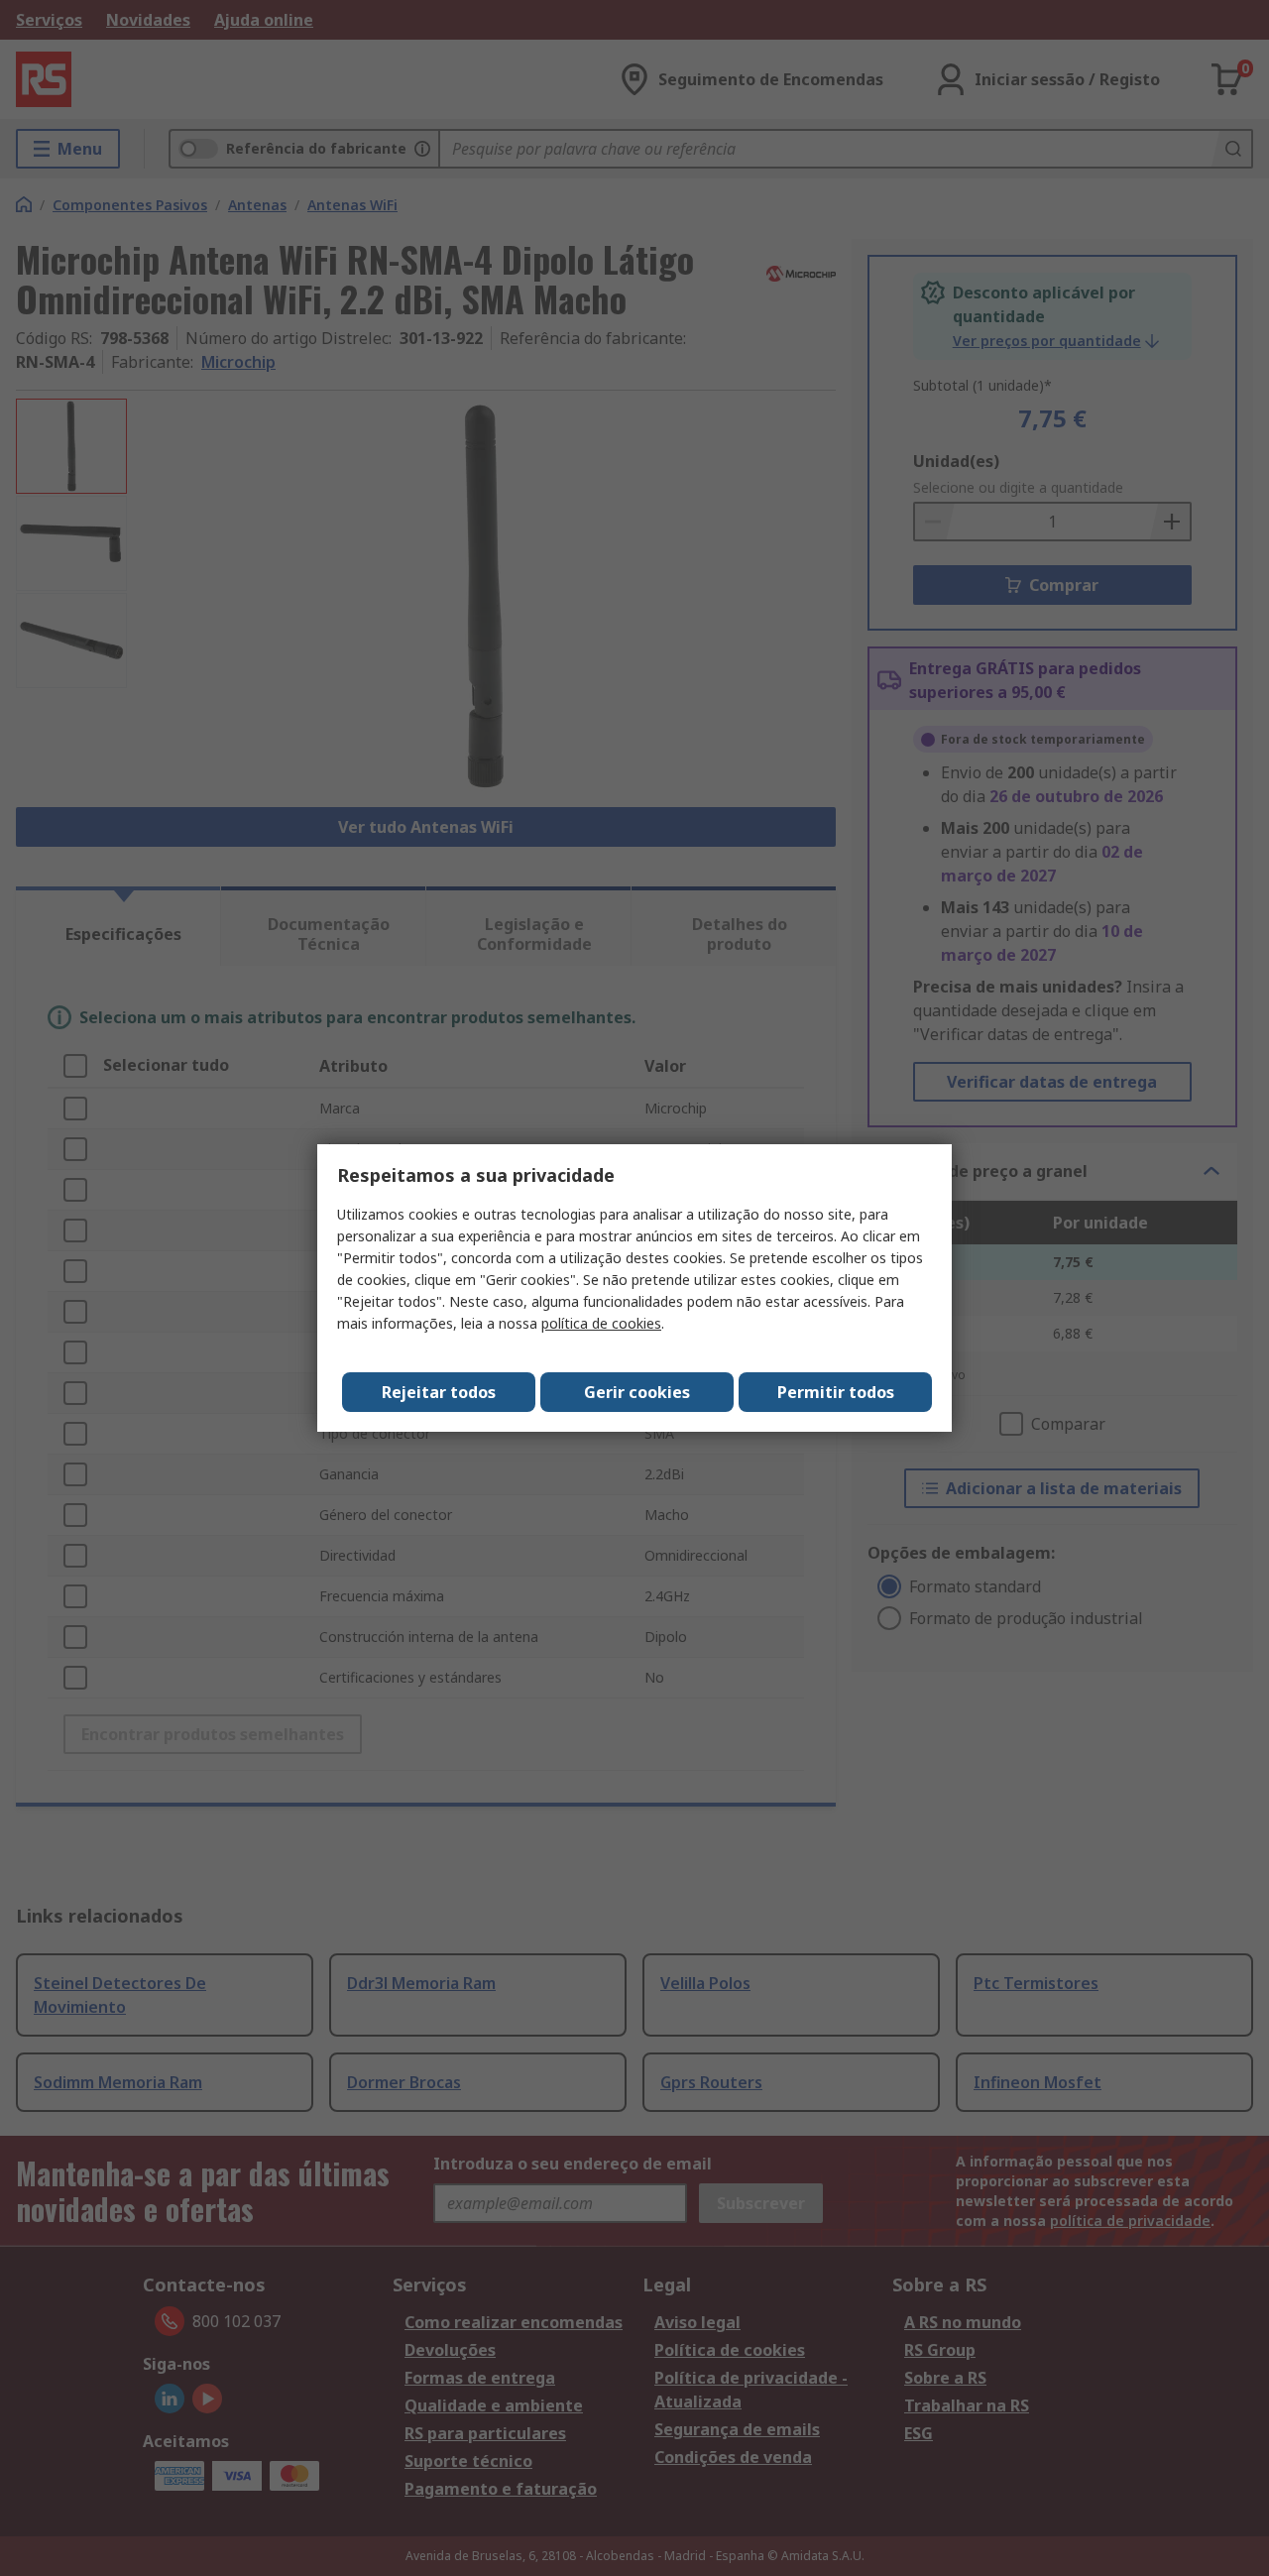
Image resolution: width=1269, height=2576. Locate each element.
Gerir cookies (637, 1392)
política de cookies (601, 1323)
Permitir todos (836, 1392)
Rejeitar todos (439, 1392)
